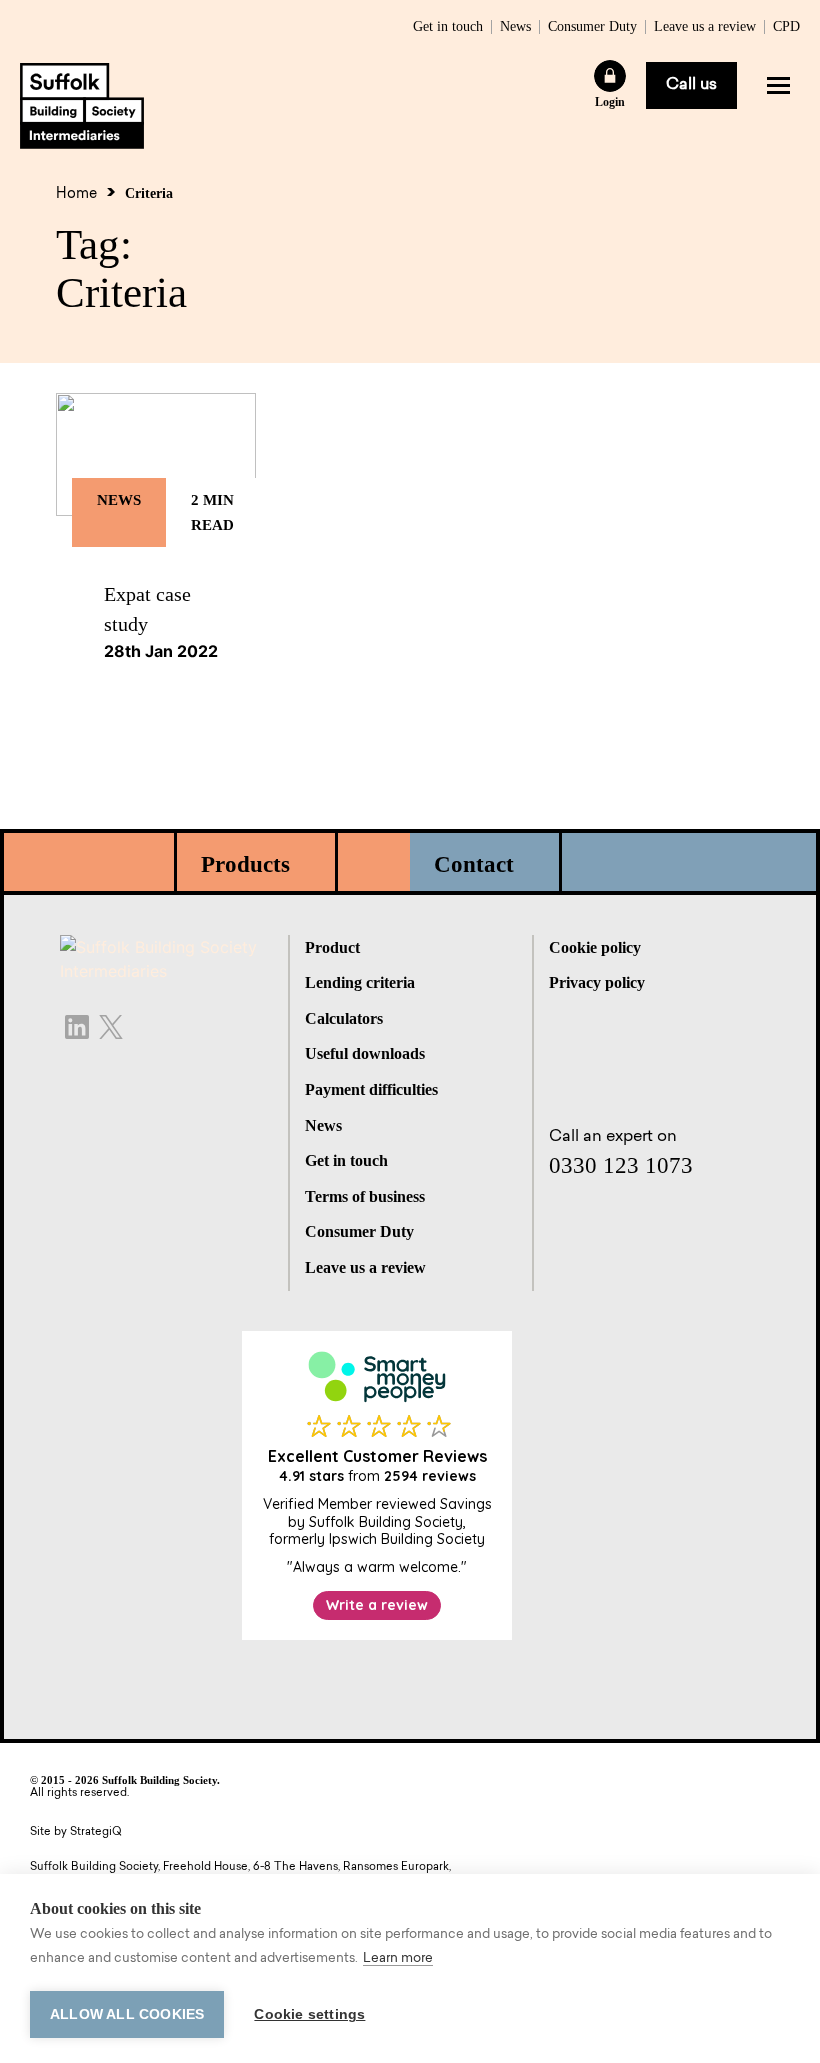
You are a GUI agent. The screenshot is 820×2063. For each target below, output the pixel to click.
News (515, 27)
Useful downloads (365, 1053)
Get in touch (448, 27)
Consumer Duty (592, 27)
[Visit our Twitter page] (111, 1025)
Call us (691, 85)
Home (76, 194)
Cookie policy (595, 947)
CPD (786, 27)
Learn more (398, 1958)
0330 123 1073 (621, 1165)
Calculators (344, 1018)
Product (332, 947)
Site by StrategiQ (76, 1832)
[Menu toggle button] (778, 85)
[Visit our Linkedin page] (77, 1025)
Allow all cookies (127, 2014)
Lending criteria (360, 982)
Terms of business (365, 1196)
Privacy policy (597, 982)
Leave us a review (705, 27)
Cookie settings (309, 2014)
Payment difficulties (371, 1089)
